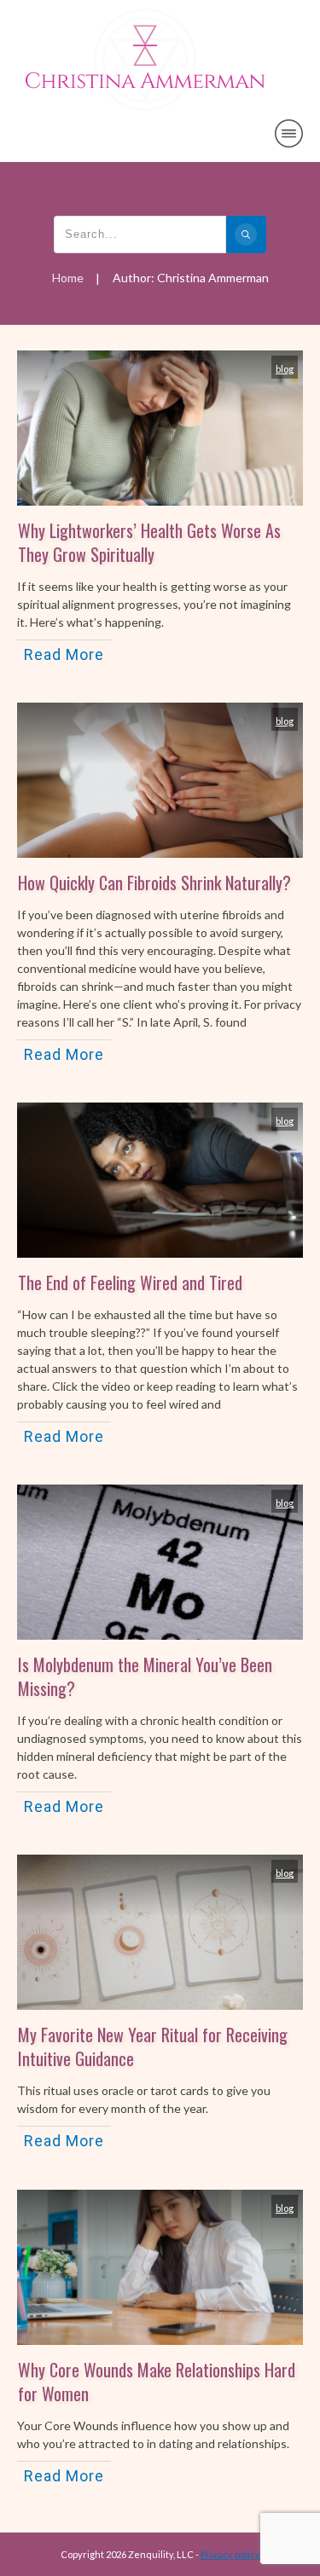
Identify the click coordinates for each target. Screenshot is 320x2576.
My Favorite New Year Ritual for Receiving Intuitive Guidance (153, 2046)
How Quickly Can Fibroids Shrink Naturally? (154, 883)
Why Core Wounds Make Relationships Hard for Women (157, 2382)
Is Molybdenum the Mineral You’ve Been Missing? (145, 1676)
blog (285, 369)
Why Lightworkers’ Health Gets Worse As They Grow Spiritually (149, 542)
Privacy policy (230, 2554)
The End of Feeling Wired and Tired (130, 1282)
